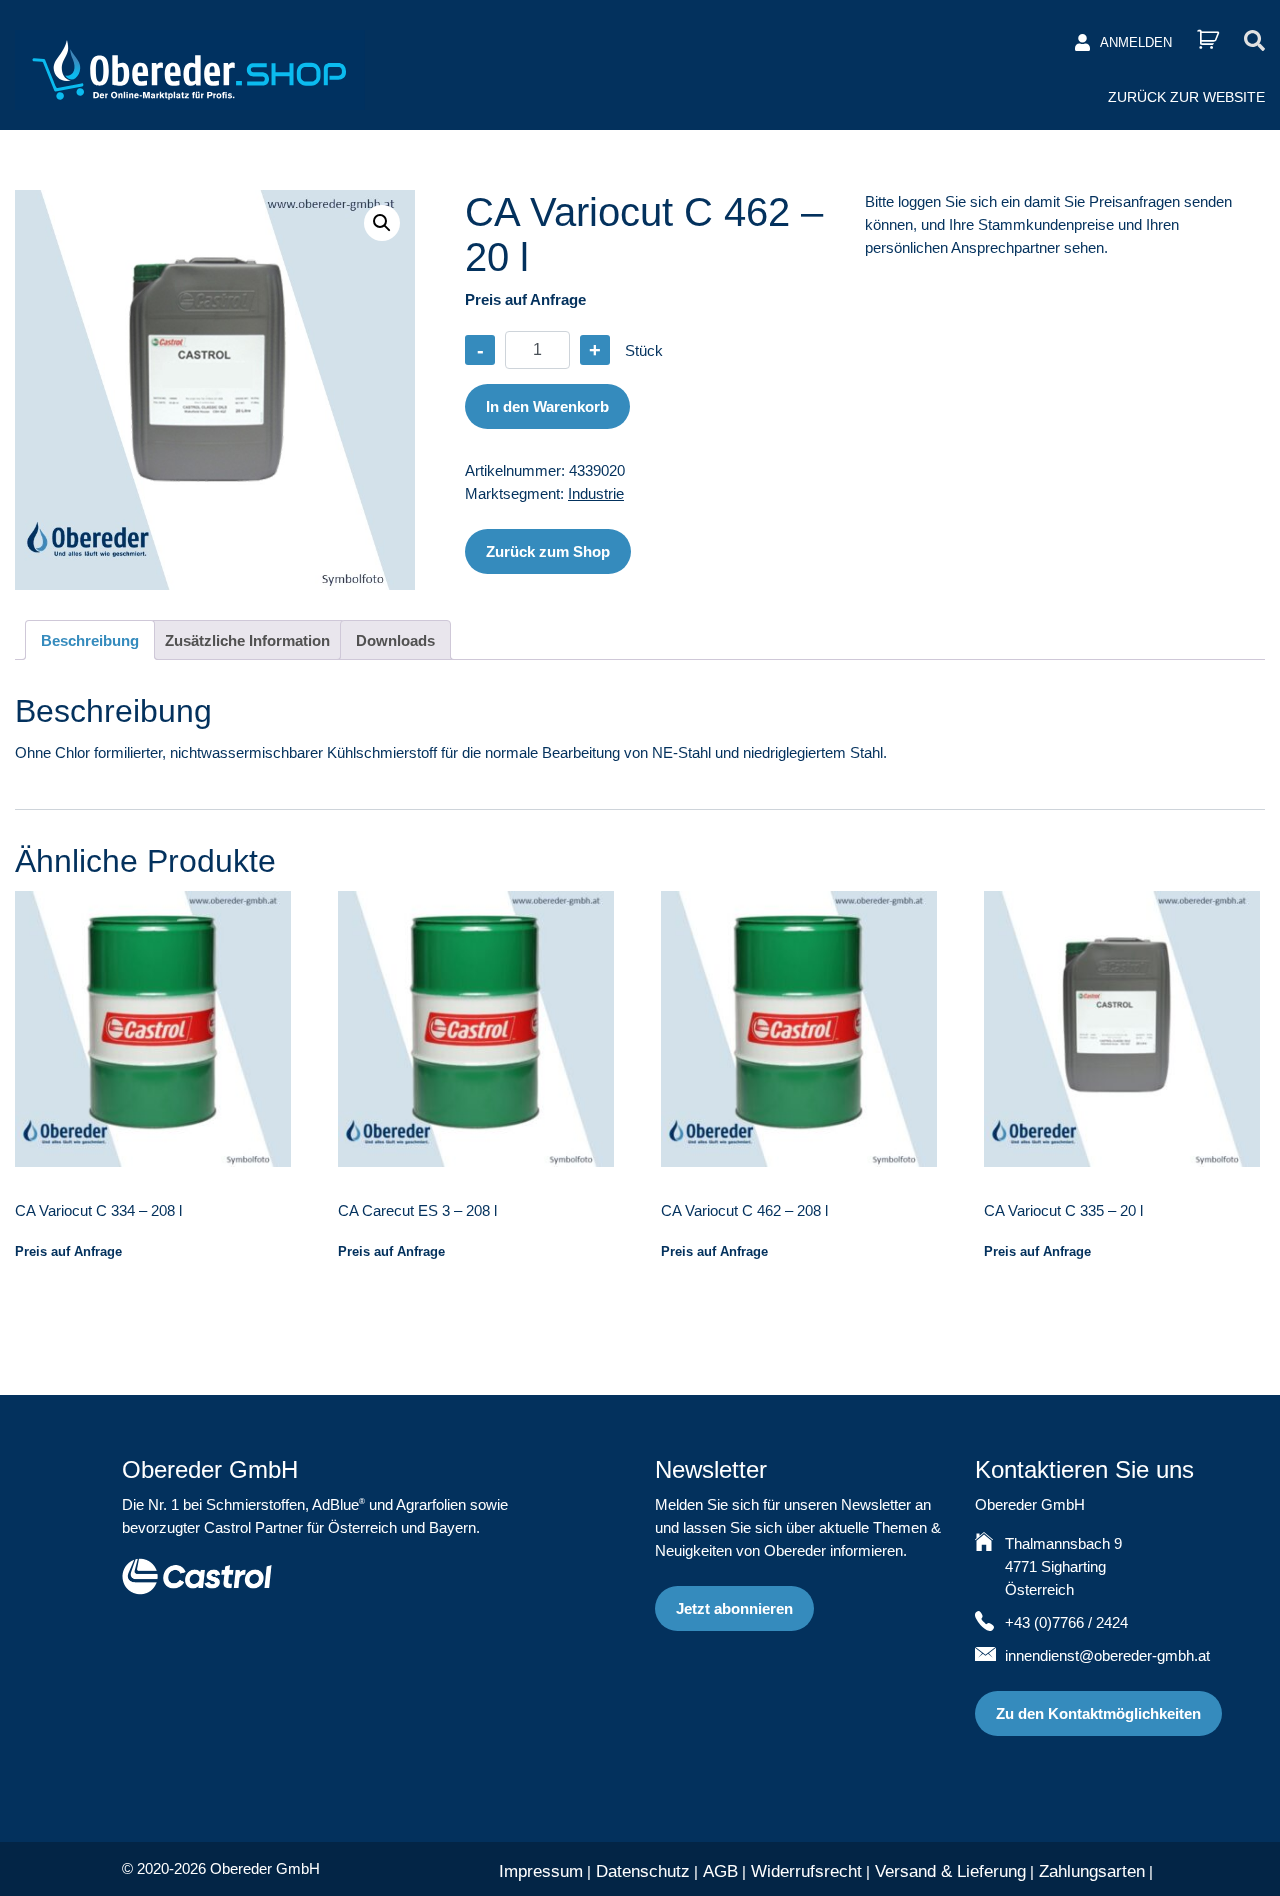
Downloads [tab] (395, 640)
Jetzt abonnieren (734, 1608)
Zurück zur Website (1186, 97)
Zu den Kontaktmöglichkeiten (1098, 1713)
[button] (382, 223)
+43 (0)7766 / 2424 (1066, 1622)
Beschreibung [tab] (90, 640)
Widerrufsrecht (806, 1871)
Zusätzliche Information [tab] (247, 640)
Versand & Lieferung (950, 1871)
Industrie (596, 493)
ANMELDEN (1136, 42)
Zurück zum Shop (548, 551)
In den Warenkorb (547, 406)
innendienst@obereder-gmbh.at (1107, 1655)
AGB (720, 1871)
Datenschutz (643, 1871)
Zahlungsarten (1092, 1871)
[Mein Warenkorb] (1208, 39)
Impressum (541, 1871)
